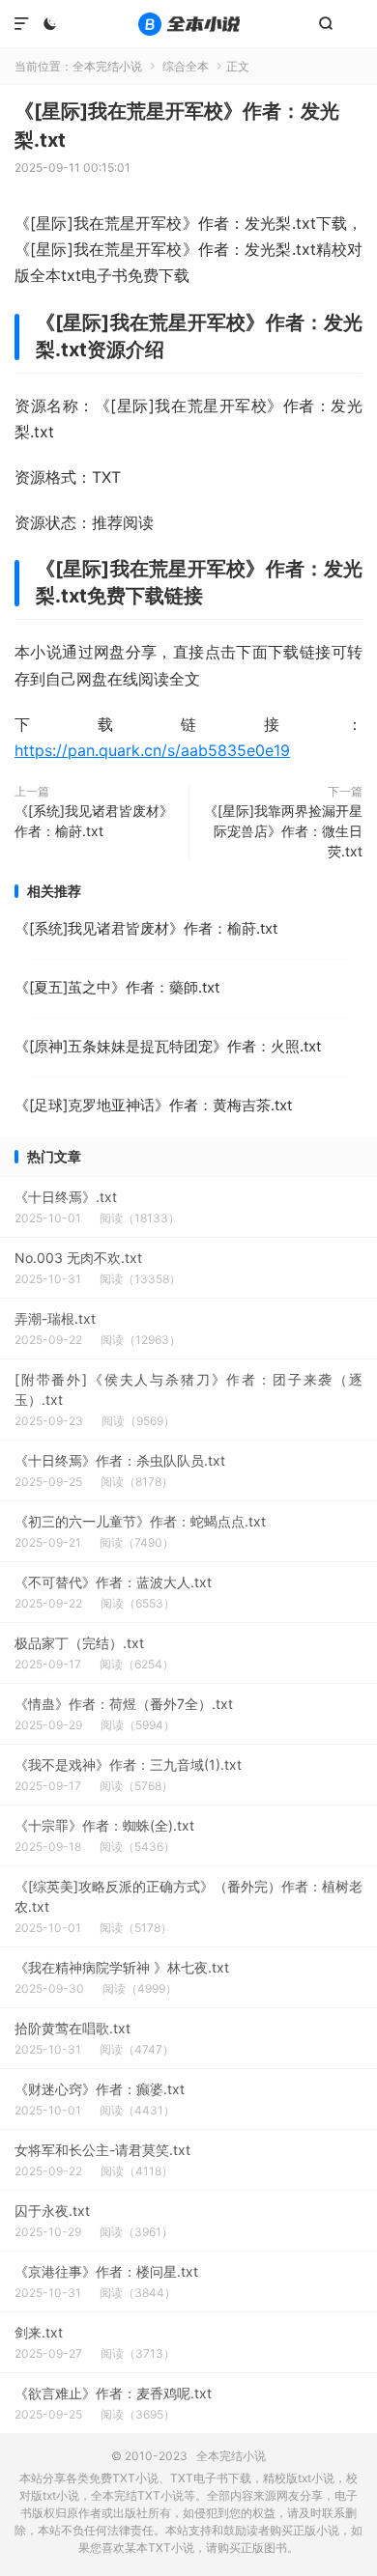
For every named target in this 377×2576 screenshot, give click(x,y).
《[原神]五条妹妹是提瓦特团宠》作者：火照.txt (168, 1046)
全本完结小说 (188, 24)
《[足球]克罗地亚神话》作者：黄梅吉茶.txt (153, 1105)
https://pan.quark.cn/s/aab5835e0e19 (152, 750)
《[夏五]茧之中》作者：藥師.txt (117, 987)
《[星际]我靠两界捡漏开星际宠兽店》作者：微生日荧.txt (283, 831)
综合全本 (186, 66)
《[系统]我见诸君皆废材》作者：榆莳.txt (94, 821)
